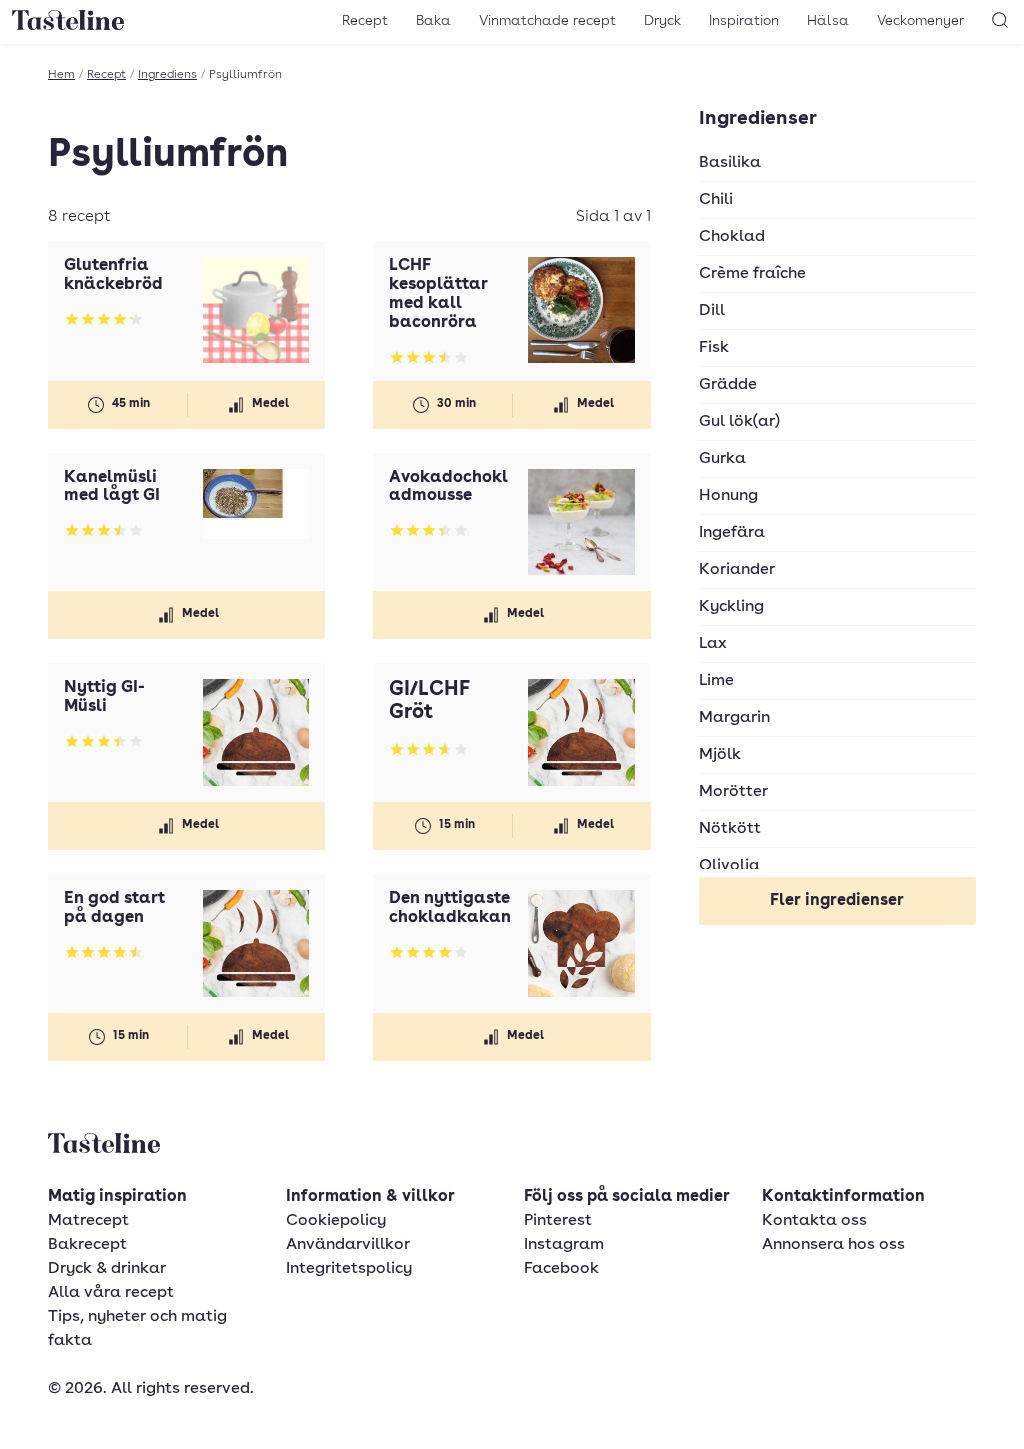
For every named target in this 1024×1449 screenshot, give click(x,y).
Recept (365, 21)
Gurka (722, 459)
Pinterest (558, 1221)
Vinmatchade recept (547, 21)
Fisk (714, 348)
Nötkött (730, 829)
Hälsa (828, 21)
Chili (716, 200)
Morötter (733, 792)
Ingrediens (167, 75)
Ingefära (732, 533)
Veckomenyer (920, 21)
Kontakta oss (814, 1221)
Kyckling (731, 607)
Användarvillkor (348, 1245)
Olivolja (729, 866)
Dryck (662, 21)
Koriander (737, 570)
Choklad (732, 237)
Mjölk (720, 755)
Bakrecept (87, 1245)
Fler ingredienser (837, 901)
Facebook (561, 1269)
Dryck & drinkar (107, 1269)
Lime (716, 681)
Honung (728, 496)
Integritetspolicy (349, 1269)
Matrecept (88, 1221)
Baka (433, 21)
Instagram (564, 1245)
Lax (713, 644)
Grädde (728, 385)
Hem (61, 75)
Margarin (734, 718)
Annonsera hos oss (833, 1245)
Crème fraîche (752, 274)
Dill (712, 311)
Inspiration (744, 21)
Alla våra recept (111, 1293)
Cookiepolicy (336, 1221)
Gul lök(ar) (739, 422)
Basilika (730, 163)
